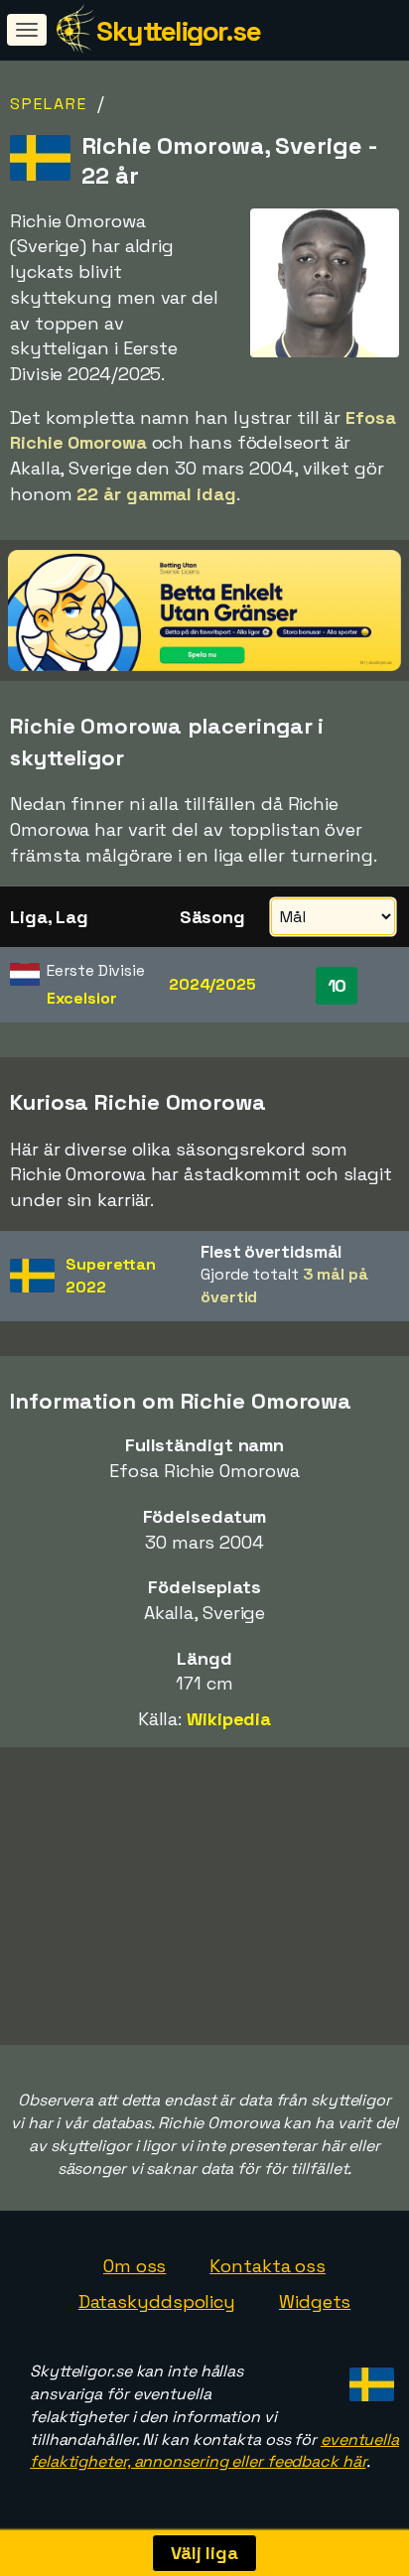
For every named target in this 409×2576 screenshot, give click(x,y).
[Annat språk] (369, 2379)
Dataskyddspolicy (157, 2302)
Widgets (315, 2302)
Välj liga (204, 2553)
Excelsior (81, 998)
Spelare (49, 104)
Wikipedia (229, 1719)
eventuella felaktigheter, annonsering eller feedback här (214, 2451)
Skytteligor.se (178, 31)
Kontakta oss (268, 2266)
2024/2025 (212, 984)
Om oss (135, 2266)
